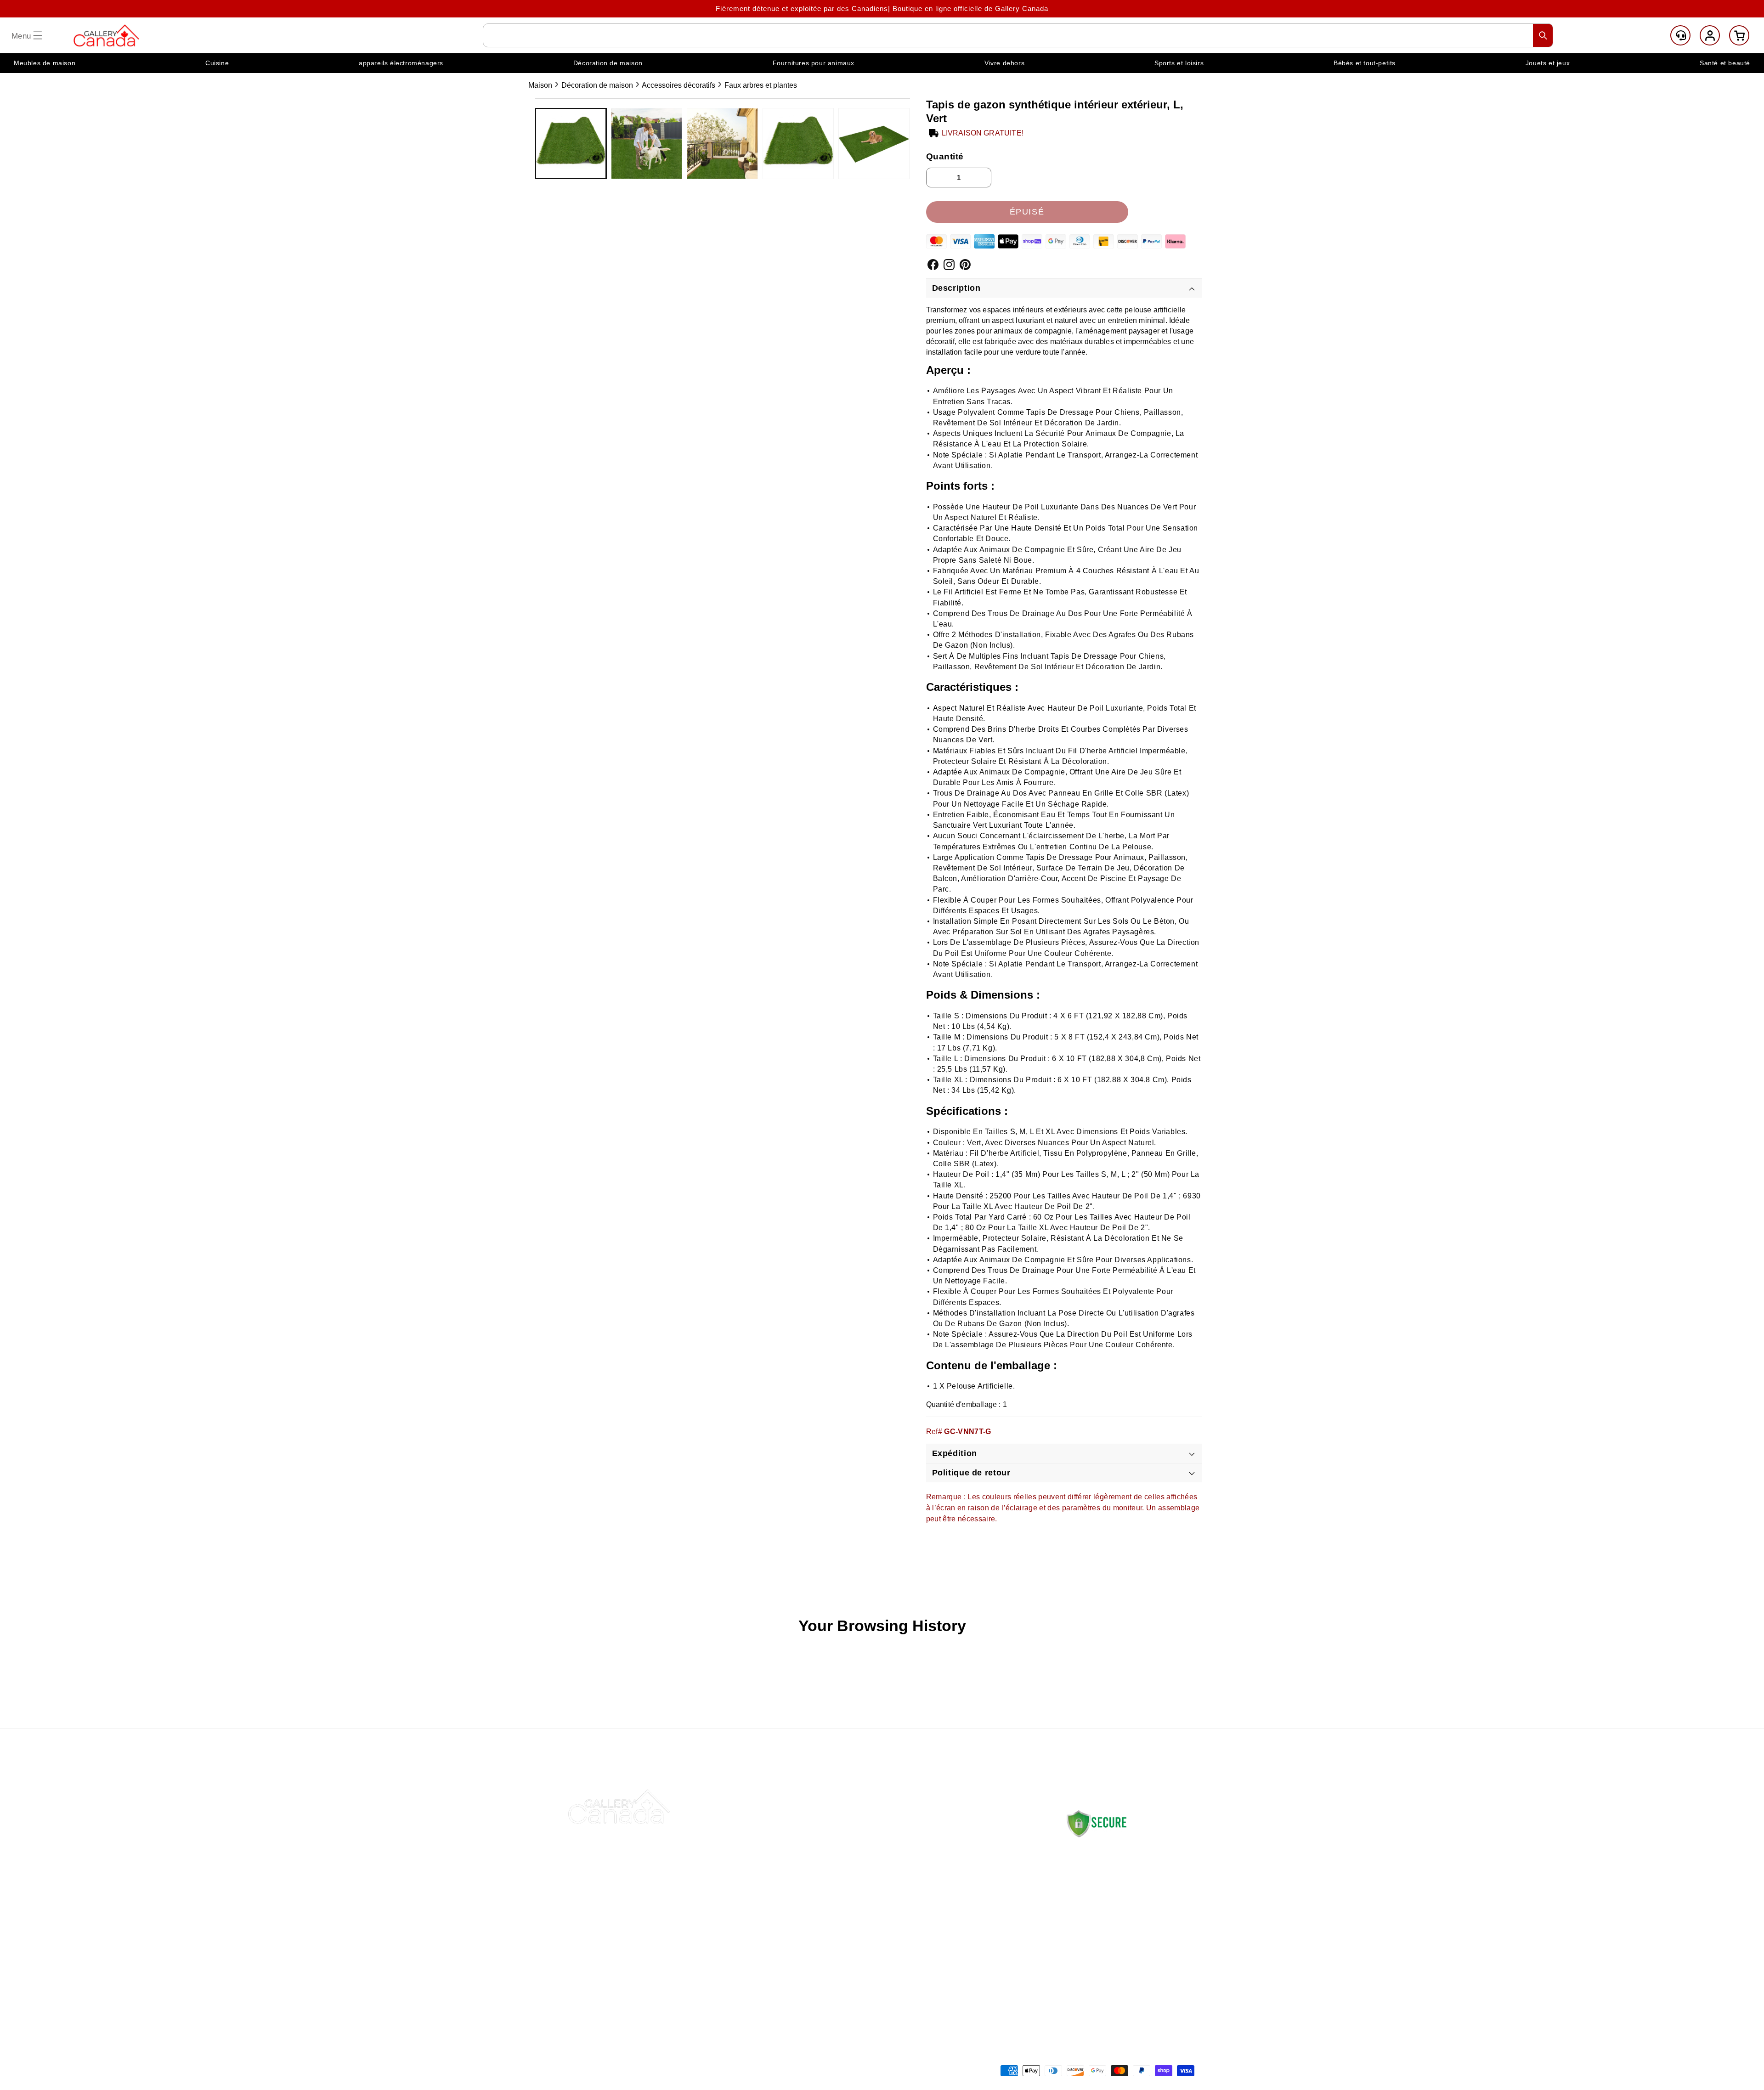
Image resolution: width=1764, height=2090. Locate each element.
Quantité (945, 156)
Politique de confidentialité (990, 1926)
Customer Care (1680, 35)
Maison (540, 85)
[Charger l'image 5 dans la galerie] (874, 144)
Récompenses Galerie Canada (866, 1926)
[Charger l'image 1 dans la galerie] (571, 144)
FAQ (821, 1904)
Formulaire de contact (1100, 1968)
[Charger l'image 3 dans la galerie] (722, 144)
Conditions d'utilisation (983, 1969)
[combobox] (1018, 35)
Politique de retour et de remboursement (986, 1872)
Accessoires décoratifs (678, 85)
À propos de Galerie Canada (862, 1861)
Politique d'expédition (981, 1839)
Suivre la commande (849, 1883)
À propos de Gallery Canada (1109, 1867)
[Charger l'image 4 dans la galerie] (798, 144)
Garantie (960, 1947)
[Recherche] (1543, 35)
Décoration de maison (597, 85)
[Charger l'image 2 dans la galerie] (647, 144)
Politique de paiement (982, 1904)
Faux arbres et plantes (761, 85)
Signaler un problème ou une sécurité (862, 1958)
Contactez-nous (841, 1839)
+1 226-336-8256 (1131, 1940)
